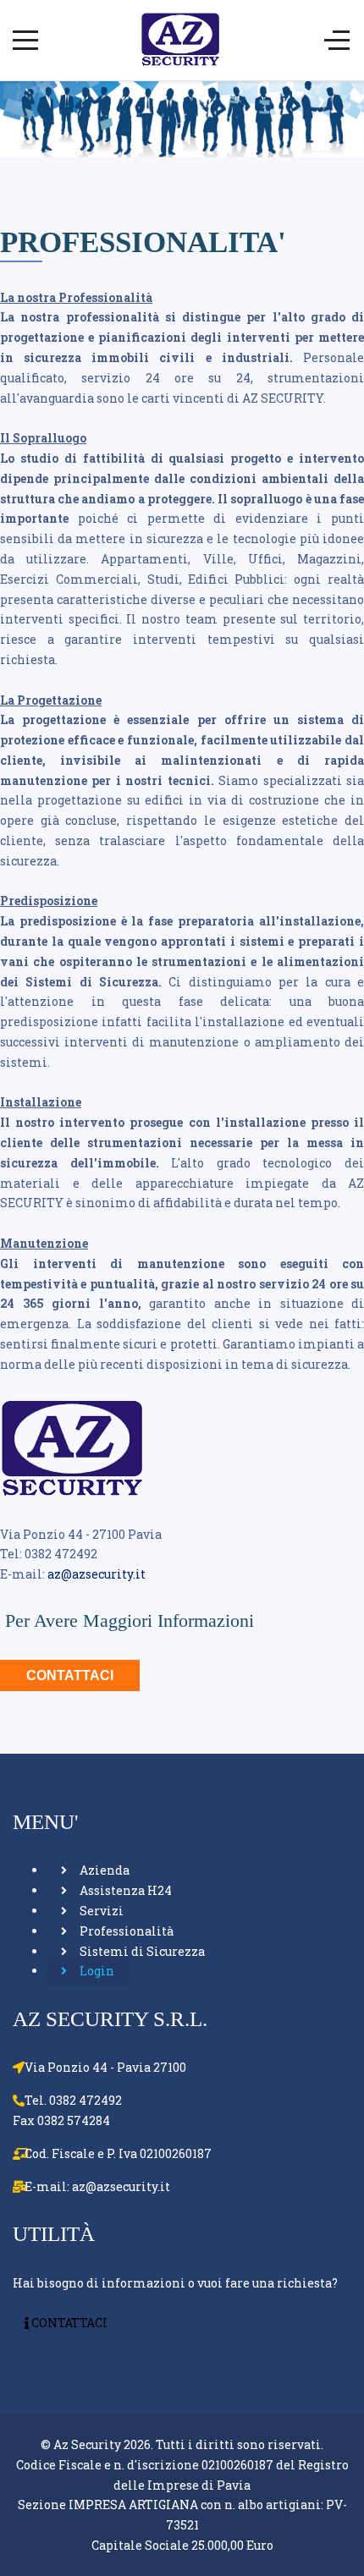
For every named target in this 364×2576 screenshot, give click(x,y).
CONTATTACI (70, 1675)
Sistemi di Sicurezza (141, 1951)
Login (96, 1971)
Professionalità (125, 1931)
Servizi (100, 1911)
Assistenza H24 (124, 1890)
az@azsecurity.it (97, 1574)
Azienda (103, 1870)
